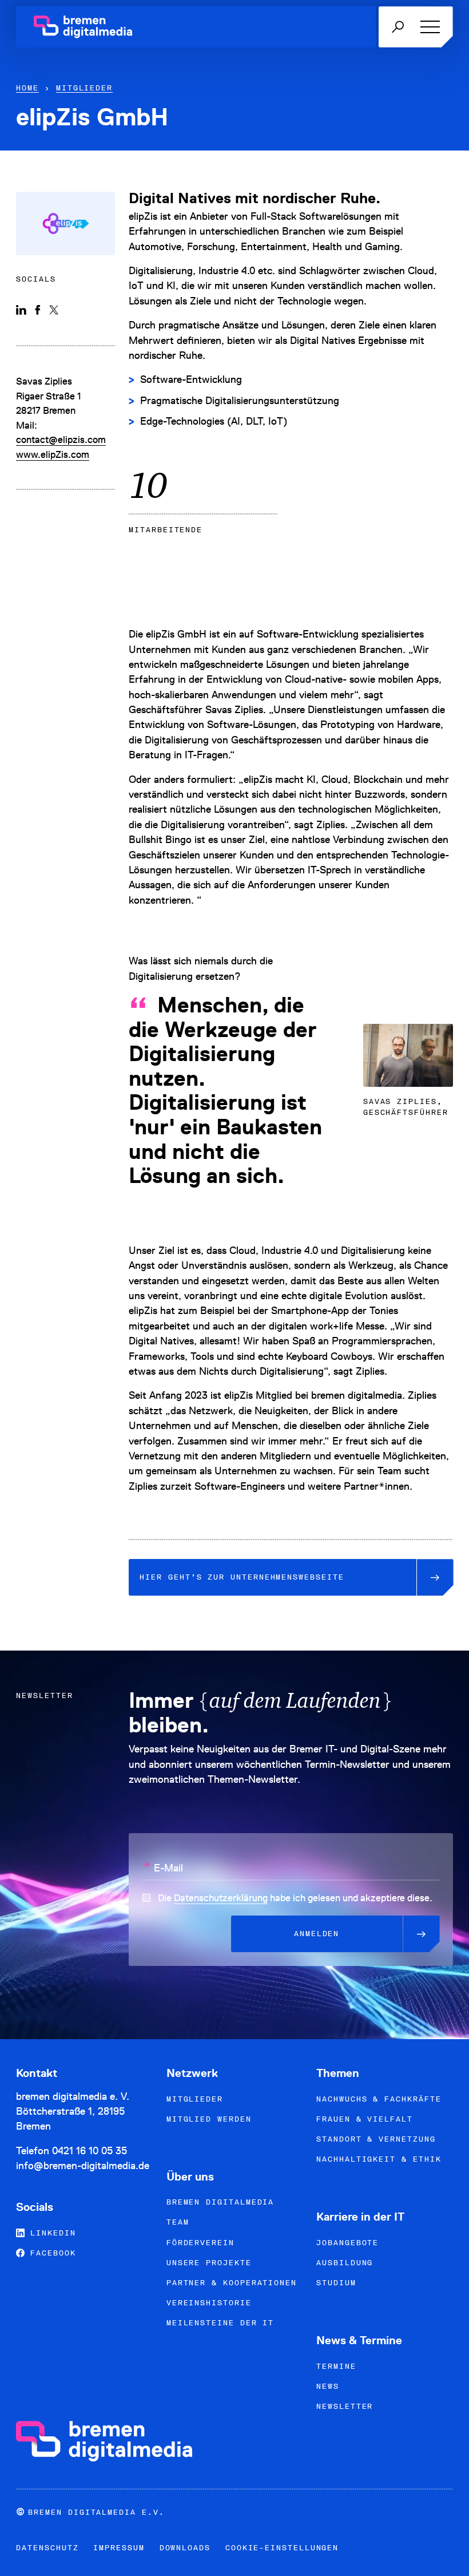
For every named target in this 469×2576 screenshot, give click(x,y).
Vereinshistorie (209, 2303)
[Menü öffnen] (428, 27)
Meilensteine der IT (220, 2323)
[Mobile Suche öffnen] (398, 27)
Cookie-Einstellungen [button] (282, 2548)
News (328, 2386)
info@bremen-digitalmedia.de (83, 2165)
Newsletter (345, 2406)
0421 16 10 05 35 (90, 2150)
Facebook (50, 2253)
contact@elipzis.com (61, 440)
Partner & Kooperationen (232, 2283)
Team (178, 2222)
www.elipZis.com (53, 454)
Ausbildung (345, 2263)
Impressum (119, 2548)
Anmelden (317, 1934)
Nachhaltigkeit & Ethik (379, 2159)
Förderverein (200, 2243)
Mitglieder (84, 88)
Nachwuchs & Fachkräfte (379, 2099)
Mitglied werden (209, 2119)
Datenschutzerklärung (221, 1898)
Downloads (185, 2548)
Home (27, 88)
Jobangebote (347, 2243)
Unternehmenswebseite (242, 1577)
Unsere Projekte (209, 2263)
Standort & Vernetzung (376, 2139)
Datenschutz (47, 2548)
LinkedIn (50, 2233)
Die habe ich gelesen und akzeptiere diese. (295, 1898)
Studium (336, 2283)
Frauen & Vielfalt (365, 2119)
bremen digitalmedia (220, 2202)
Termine (336, 2366)
